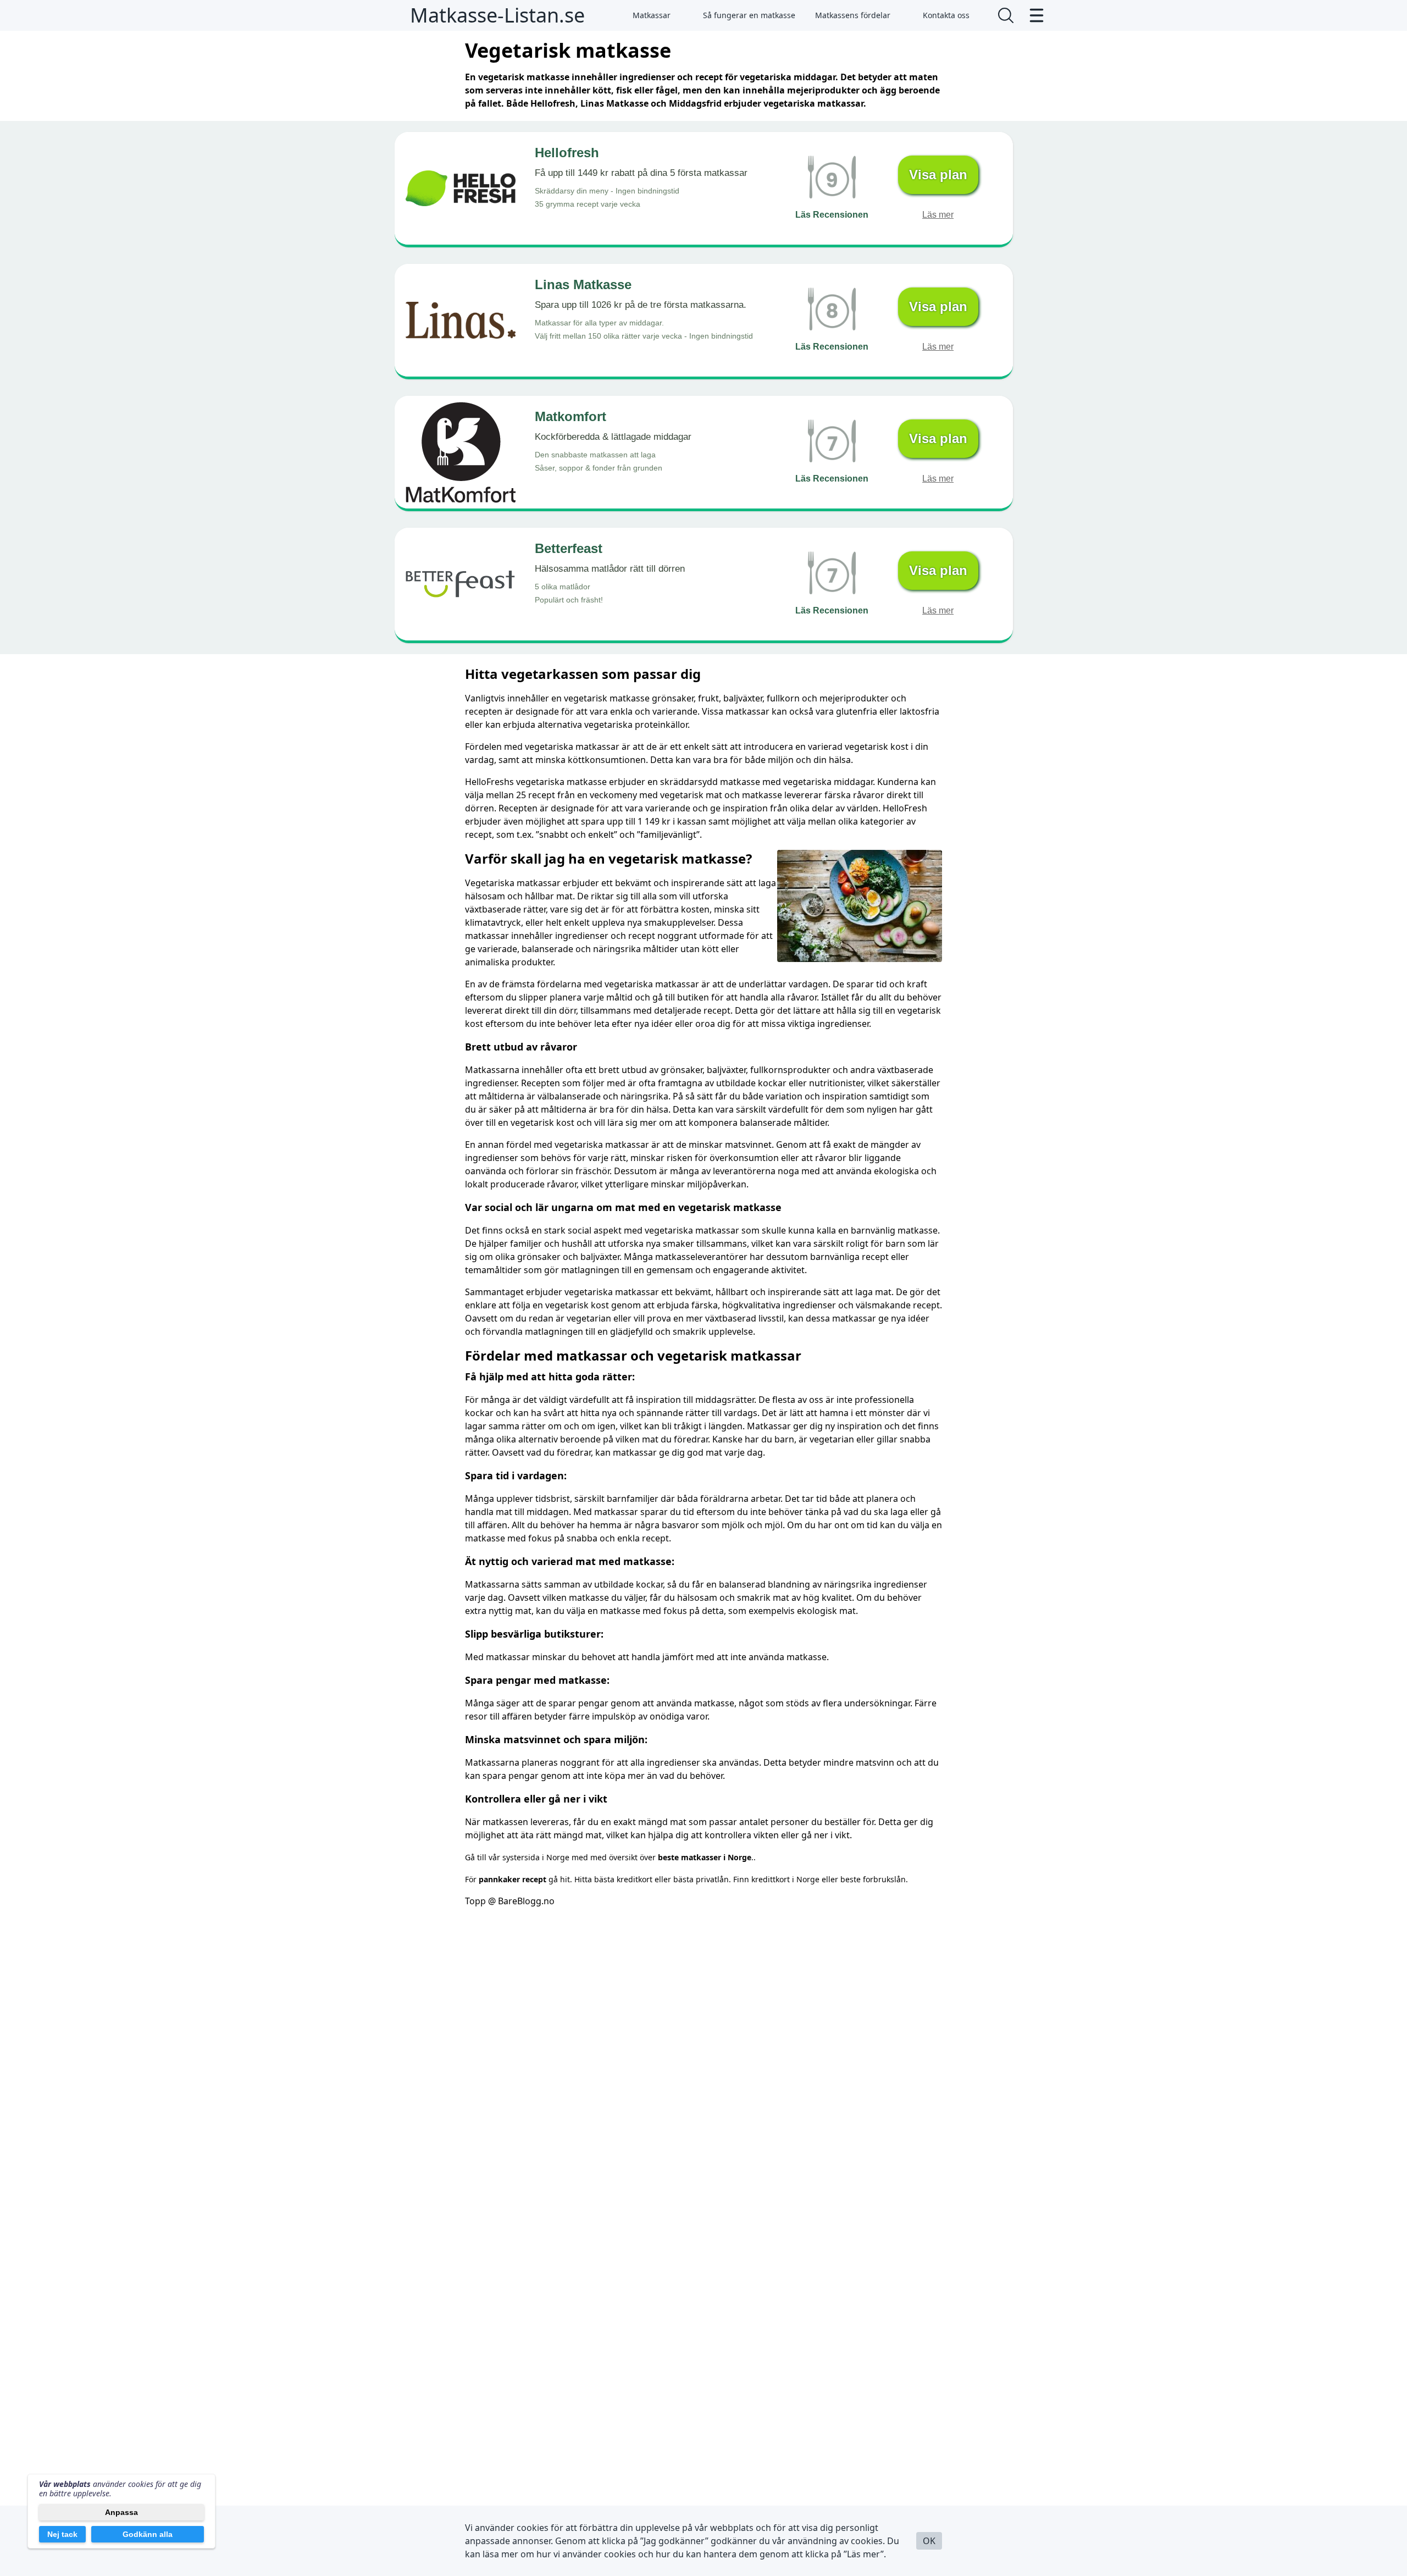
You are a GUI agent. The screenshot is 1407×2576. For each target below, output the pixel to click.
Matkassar (652, 15)
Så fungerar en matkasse (749, 15)
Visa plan (938, 175)
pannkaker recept (513, 1879)
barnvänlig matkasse (894, 1230)
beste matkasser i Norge (705, 1857)
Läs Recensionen (832, 215)
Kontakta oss (946, 15)
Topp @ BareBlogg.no (510, 1901)
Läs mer (938, 215)
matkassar (539, 883)
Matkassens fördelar (853, 15)
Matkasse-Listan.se (497, 15)
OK (929, 2541)
